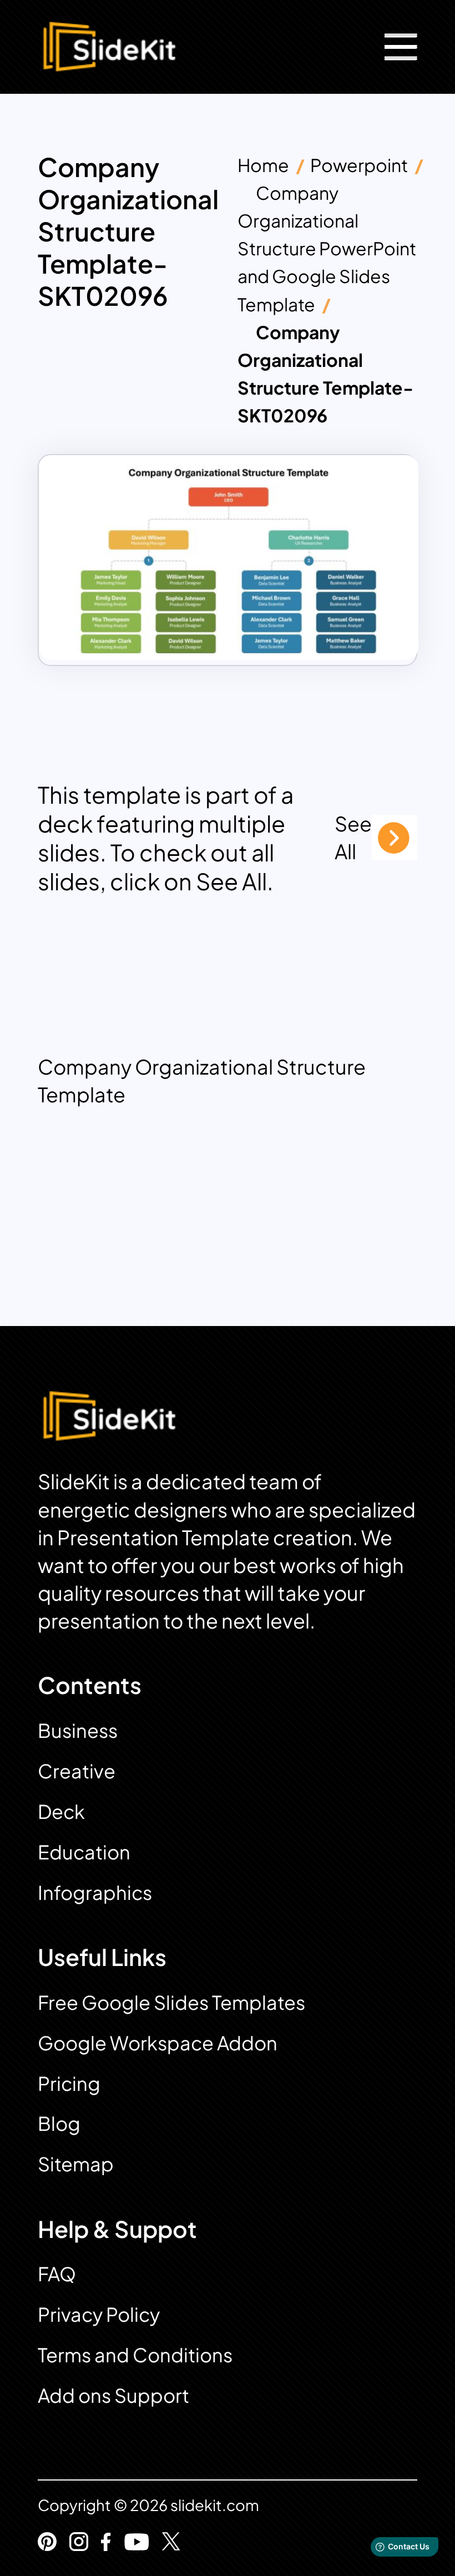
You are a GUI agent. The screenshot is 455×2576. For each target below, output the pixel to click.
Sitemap (76, 2164)
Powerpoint (359, 165)
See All (353, 837)
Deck (61, 1811)
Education (84, 1852)
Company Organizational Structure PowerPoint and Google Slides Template (327, 248)
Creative (77, 1771)
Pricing (69, 2083)
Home (263, 165)
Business (78, 1730)
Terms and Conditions (135, 2355)
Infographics (95, 1892)
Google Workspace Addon (158, 2043)
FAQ (57, 2274)
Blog (59, 2123)
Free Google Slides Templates (171, 2002)
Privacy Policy (99, 2314)
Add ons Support (113, 2395)
